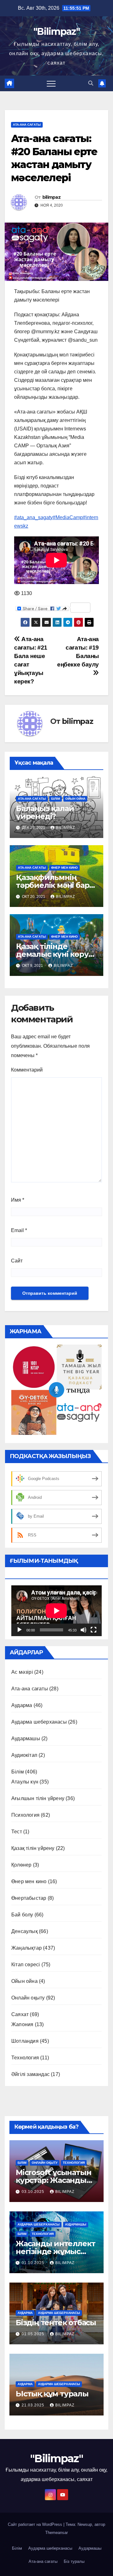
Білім (56, 799)
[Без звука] (83, 1630)
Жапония (22, 2024)
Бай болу (22, 1915)
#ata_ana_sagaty (33, 517)
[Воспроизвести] (19, 1630)
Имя (18, 1200)
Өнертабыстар (29, 1898)
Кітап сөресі (26, 1965)
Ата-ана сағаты (27, 125)
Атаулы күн (25, 1782)
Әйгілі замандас (30, 2074)
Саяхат (20, 2014)
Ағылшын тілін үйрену (38, 1798)
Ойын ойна (75, 799)
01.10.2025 (34, 2263)
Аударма (22, 1705)
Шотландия (25, 2041)
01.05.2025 (34, 2334)
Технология (25, 2058)
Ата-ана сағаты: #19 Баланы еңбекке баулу (78, 652)
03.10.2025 (34, 2192)
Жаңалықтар (27, 1948)
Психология (25, 1815)
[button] (91, 83)
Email (19, 1230)
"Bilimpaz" (56, 32)
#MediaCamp (68, 517)
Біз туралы (74, 2561)
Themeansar (56, 2533)
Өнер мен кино (65, 868)
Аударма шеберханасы (39, 1722)
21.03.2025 (34, 2405)
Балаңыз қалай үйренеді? (45, 812)
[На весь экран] (94, 1630)
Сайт (17, 1261)
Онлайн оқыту (28, 1998)
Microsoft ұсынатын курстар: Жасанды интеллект (53, 2180)
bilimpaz (51, 197)
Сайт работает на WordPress (36, 2524)
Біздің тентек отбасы (56, 2323)
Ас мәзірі (22, 1672)
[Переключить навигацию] (51, 83)
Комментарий (27, 1070)
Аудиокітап (24, 1755)
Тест (17, 1832)
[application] (56, 1611)
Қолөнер (21, 1865)
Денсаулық (24, 1931)
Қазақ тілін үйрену (33, 1848)
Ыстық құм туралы (52, 2394)
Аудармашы (26, 1738)
